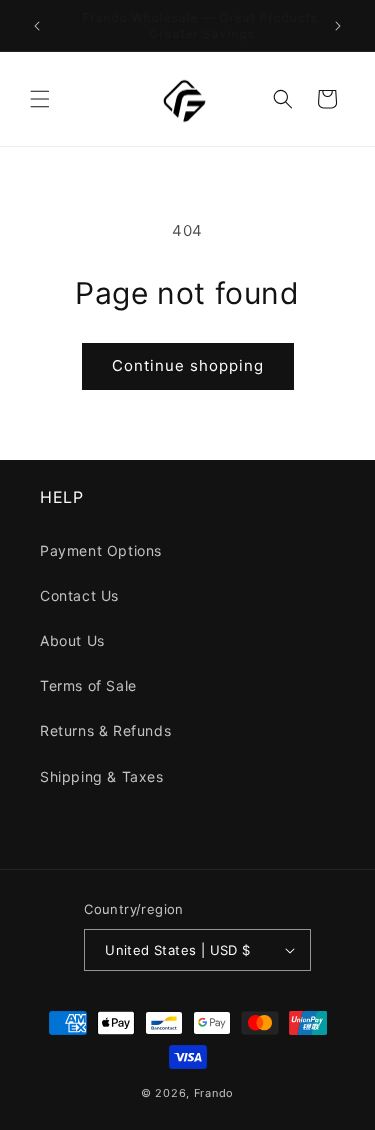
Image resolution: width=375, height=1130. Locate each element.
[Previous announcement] (37, 26)
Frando (214, 1093)
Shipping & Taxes (102, 776)
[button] (40, 99)
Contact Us (79, 595)
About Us (72, 640)
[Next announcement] (338, 26)
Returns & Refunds (105, 730)
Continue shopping (188, 365)
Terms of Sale (88, 685)
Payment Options (101, 550)
